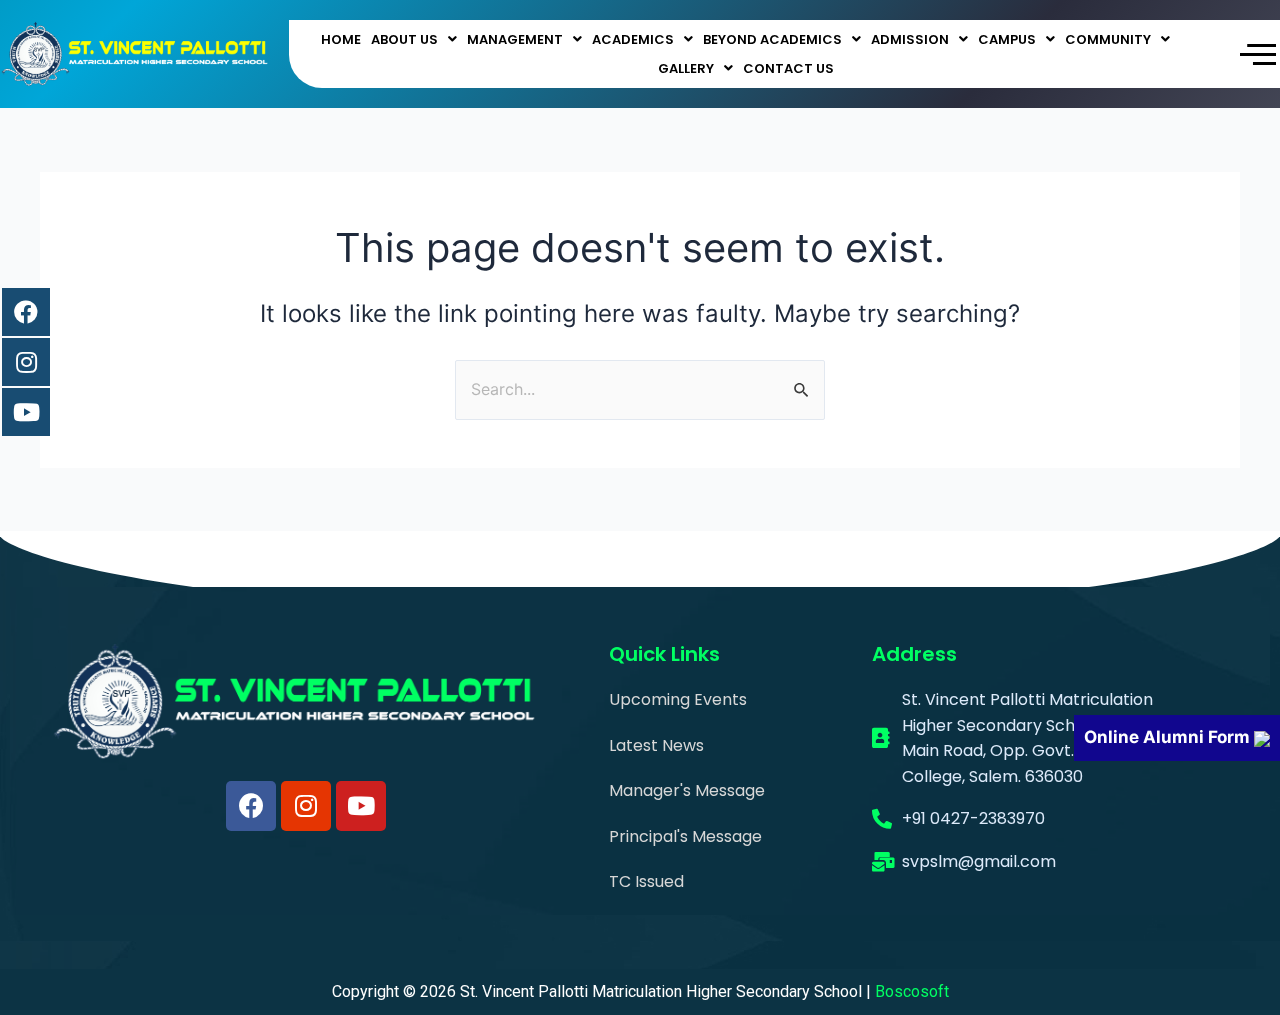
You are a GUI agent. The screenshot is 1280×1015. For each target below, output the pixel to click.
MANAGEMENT (515, 39)
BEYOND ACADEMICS (772, 39)
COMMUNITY (1108, 39)
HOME (341, 39)
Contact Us (788, 68)
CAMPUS (1007, 39)
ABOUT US (404, 39)
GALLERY (686, 68)
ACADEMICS (633, 39)
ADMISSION (910, 39)
